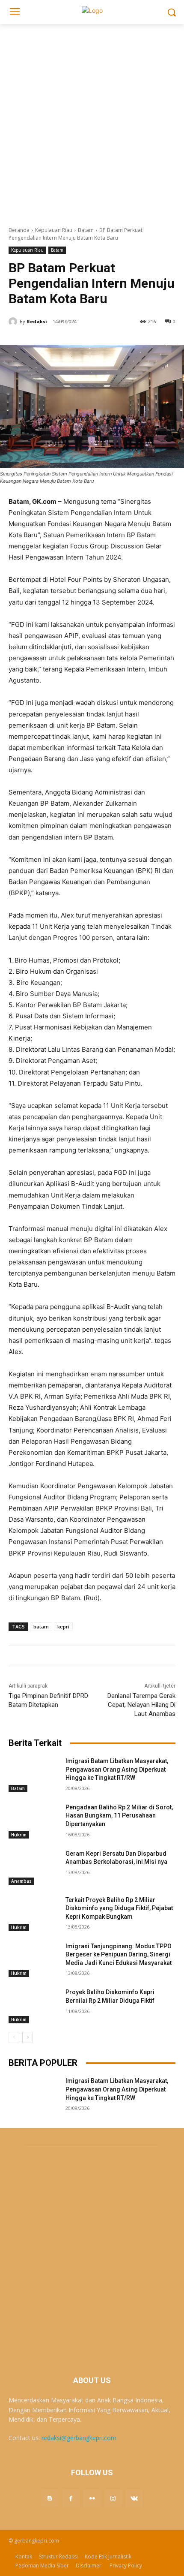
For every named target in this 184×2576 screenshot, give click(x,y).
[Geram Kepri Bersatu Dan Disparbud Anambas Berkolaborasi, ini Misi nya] (34, 1867)
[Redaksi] (14, 322)
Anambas (21, 1881)
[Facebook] (71, 2498)
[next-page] (28, 2037)
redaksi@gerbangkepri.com (79, 2438)
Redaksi (37, 321)
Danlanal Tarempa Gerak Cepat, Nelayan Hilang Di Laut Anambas (141, 1705)
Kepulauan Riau (54, 230)
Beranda (19, 230)
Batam (86, 230)
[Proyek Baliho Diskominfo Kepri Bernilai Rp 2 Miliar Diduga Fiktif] (34, 2006)
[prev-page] (14, 2037)
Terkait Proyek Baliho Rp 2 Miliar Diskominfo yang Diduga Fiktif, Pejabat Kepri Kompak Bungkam (119, 1908)
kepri (63, 1627)
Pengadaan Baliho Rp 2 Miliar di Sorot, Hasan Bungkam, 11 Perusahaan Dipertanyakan (119, 1816)
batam (41, 1627)
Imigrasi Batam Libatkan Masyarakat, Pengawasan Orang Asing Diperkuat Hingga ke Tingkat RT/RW (117, 1769)
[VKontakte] (134, 2498)
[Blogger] (50, 2498)
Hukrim (19, 1835)
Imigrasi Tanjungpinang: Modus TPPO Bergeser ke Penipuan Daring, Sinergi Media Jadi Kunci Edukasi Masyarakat (119, 1955)
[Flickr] (92, 2498)
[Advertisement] (92, 120)
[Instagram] (113, 2498)
